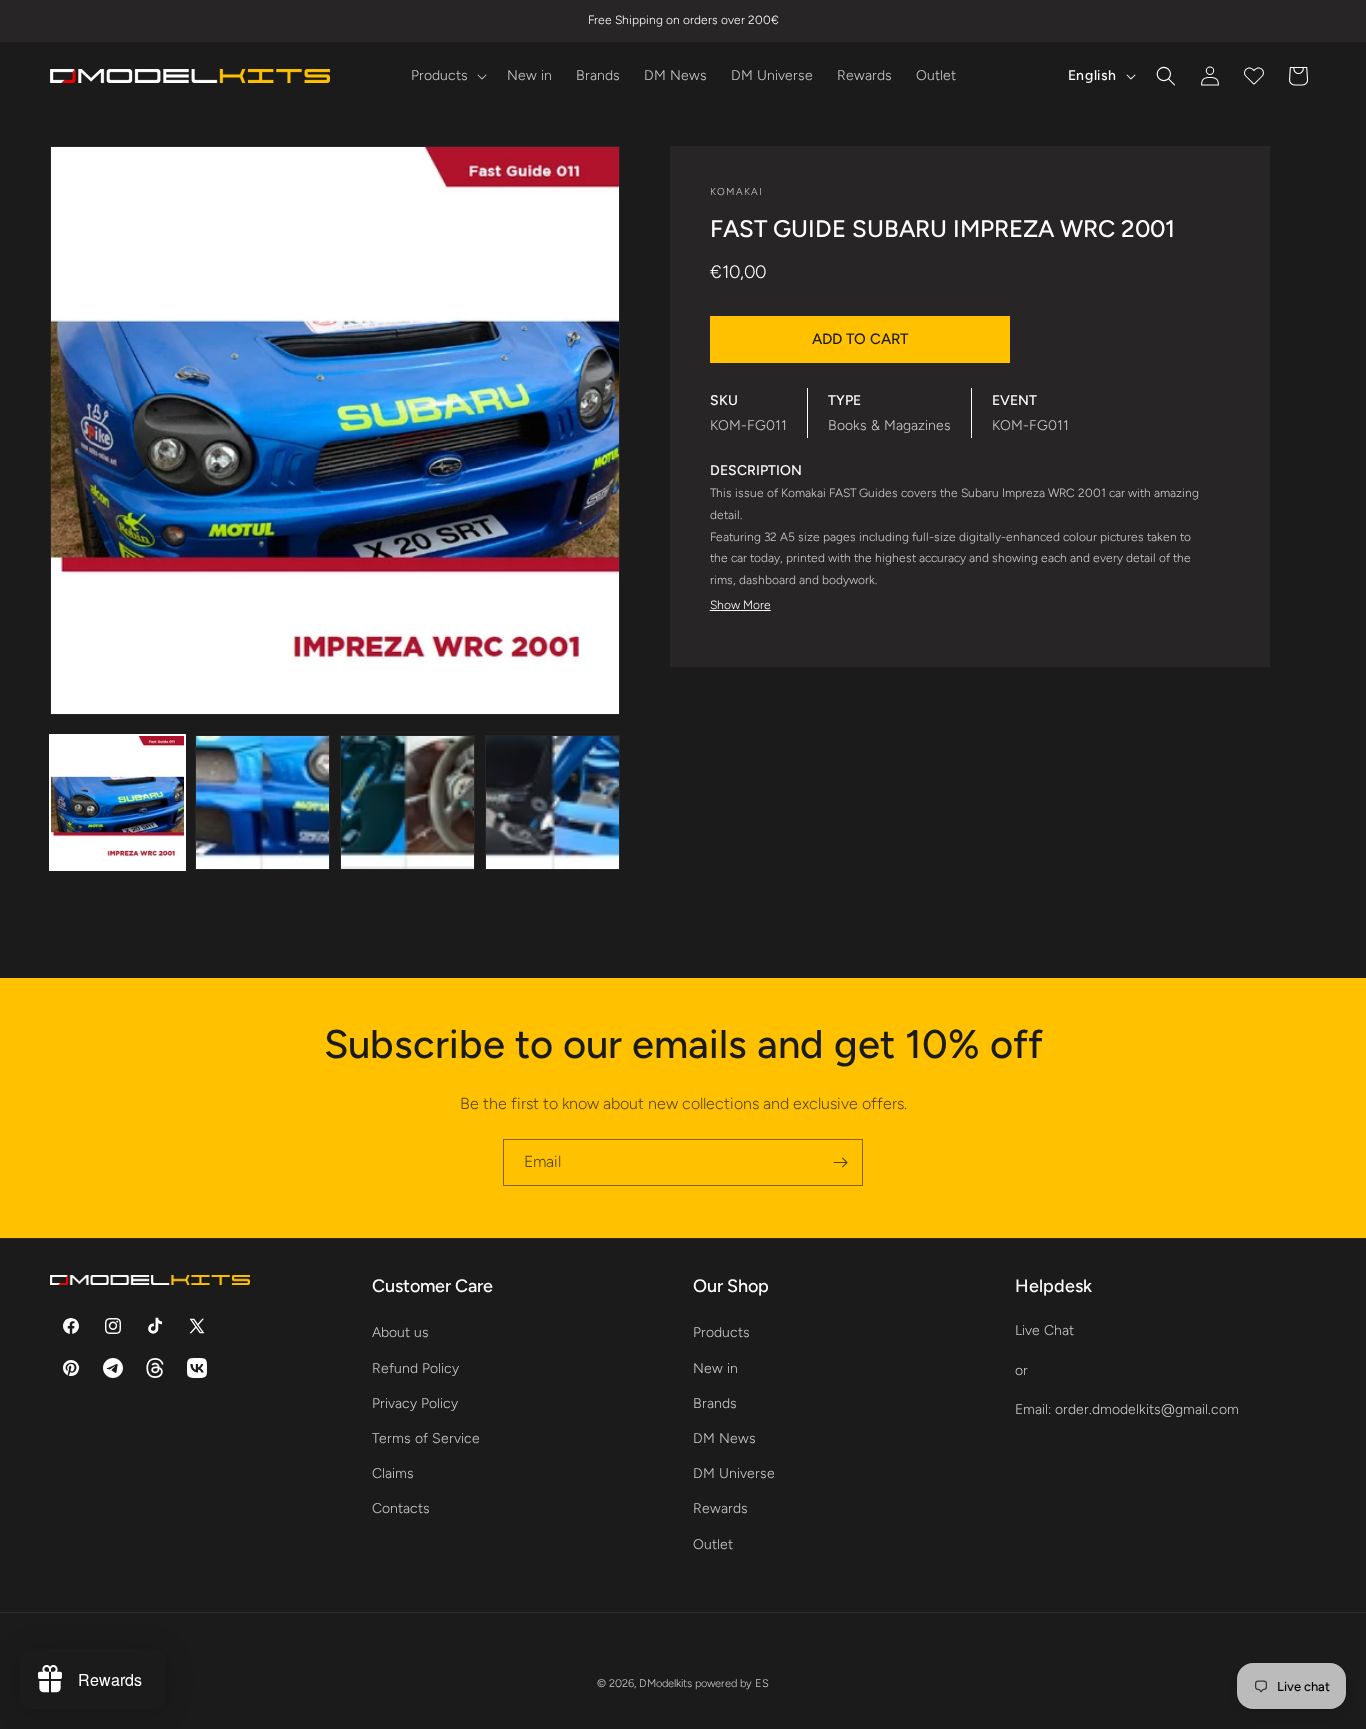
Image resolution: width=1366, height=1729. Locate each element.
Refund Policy (415, 1368)
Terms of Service (426, 1438)
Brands (715, 1403)
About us (400, 1332)
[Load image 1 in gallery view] (117, 802)
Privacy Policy (415, 1403)
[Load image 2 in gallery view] (262, 802)
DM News (724, 1438)
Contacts (401, 1508)
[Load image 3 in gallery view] (407, 802)
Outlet (713, 1544)
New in (715, 1368)
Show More (740, 605)
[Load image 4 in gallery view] (552, 802)
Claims (393, 1473)
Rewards (720, 1508)
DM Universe (734, 1473)
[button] (447, 76)
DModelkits (665, 1683)
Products (721, 1332)
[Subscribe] (840, 1162)
